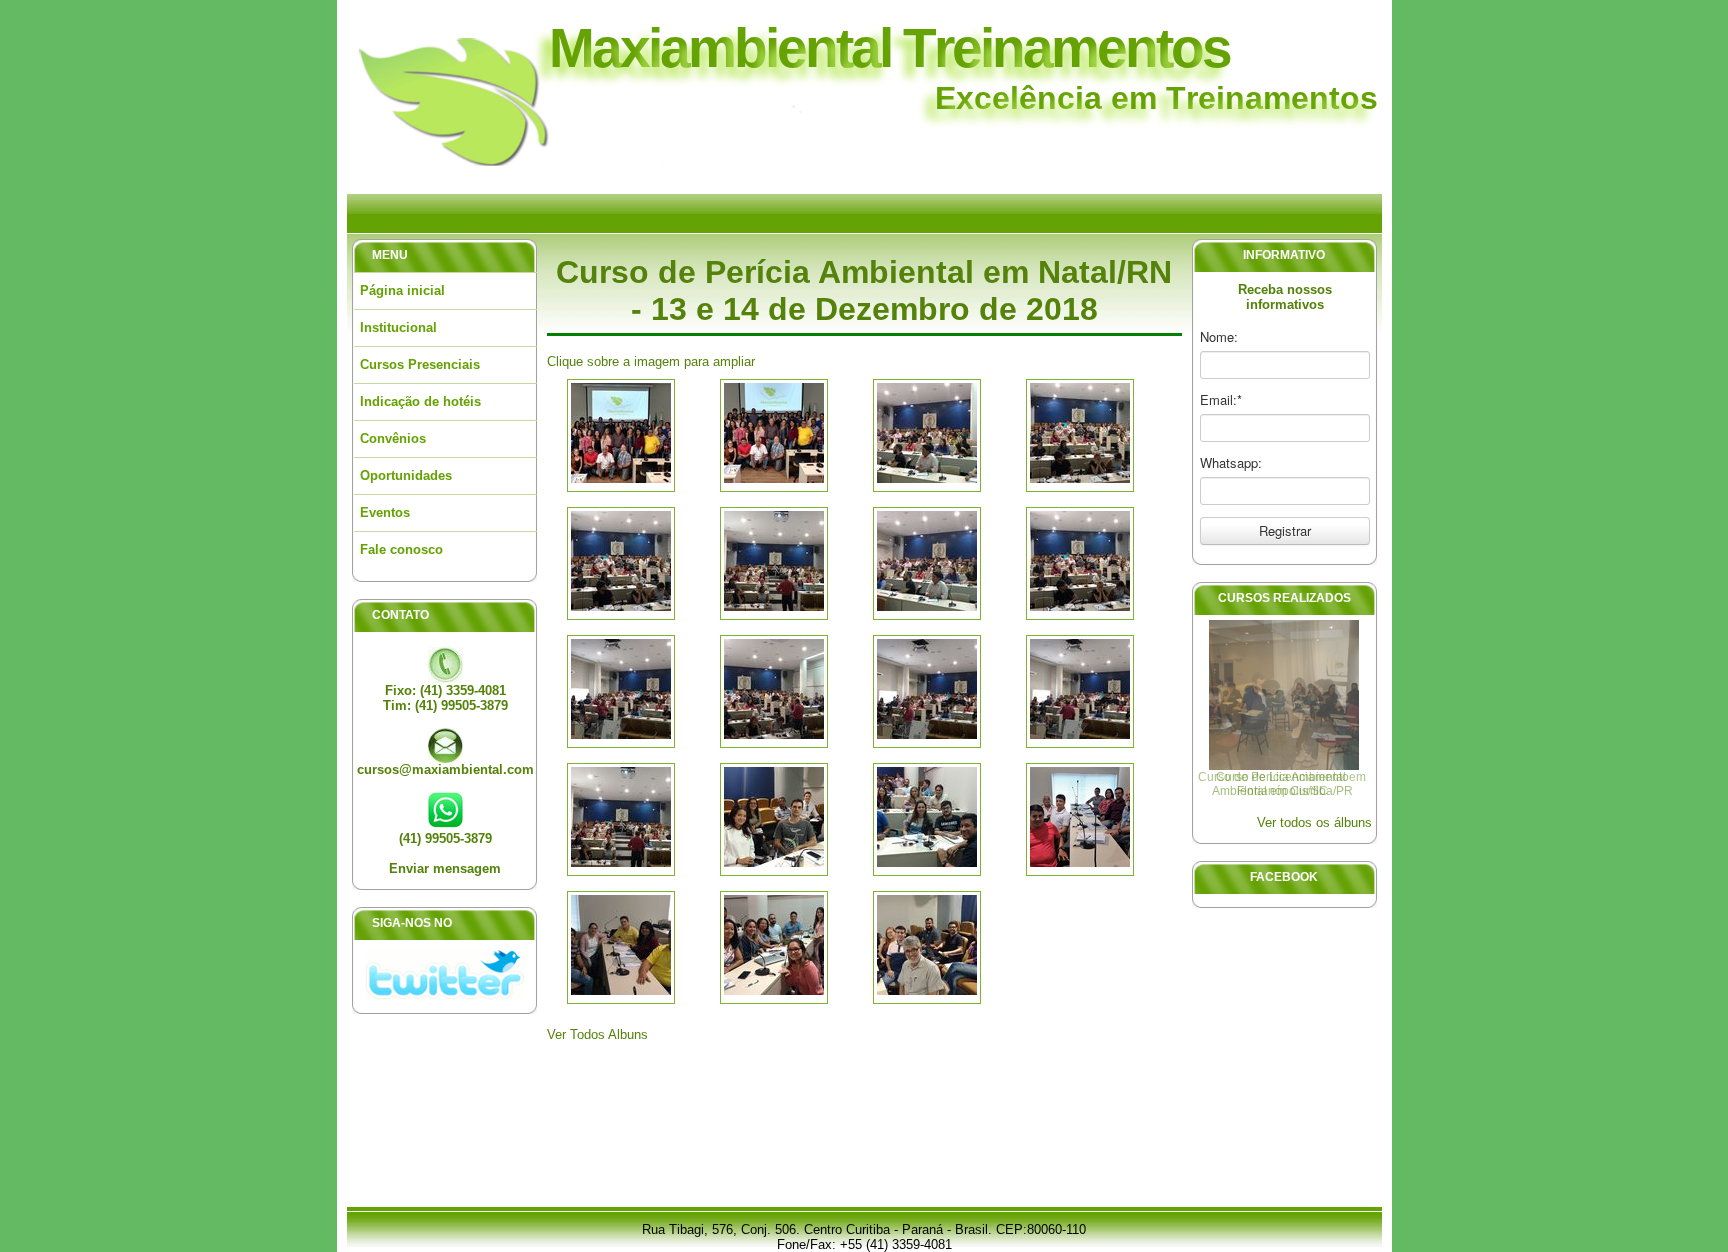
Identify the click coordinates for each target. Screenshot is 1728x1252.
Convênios (393, 438)
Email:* (1221, 400)
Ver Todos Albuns (597, 1034)
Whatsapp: (1231, 463)
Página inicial (402, 290)
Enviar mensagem (445, 868)
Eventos (385, 512)
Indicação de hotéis (420, 401)
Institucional (398, 327)
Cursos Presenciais (420, 364)
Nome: (1219, 337)
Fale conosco (401, 549)
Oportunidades (406, 475)
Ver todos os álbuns (1314, 822)
